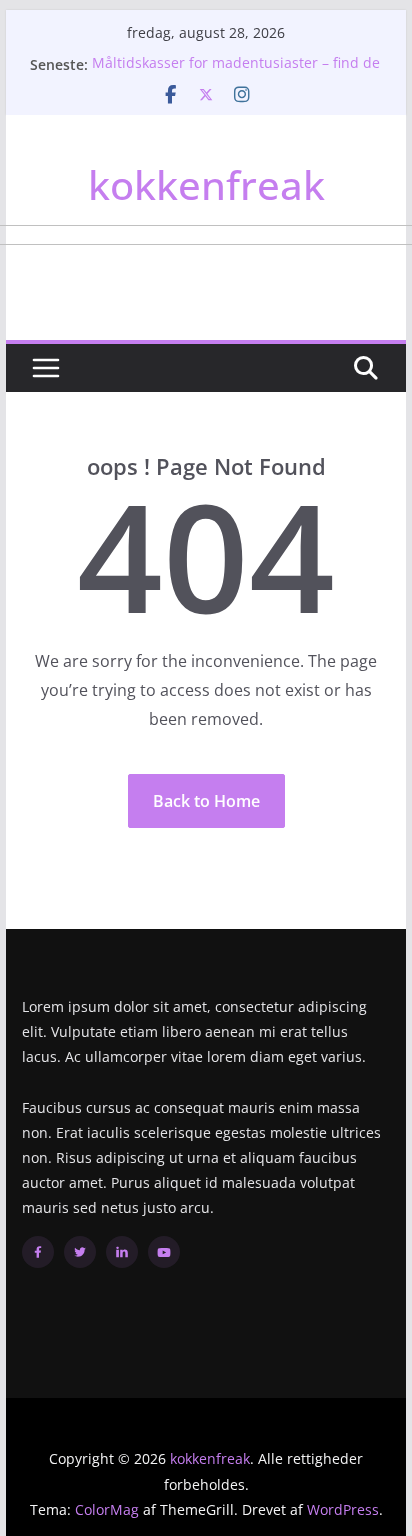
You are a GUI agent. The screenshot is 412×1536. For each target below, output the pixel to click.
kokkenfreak (206, 184)
